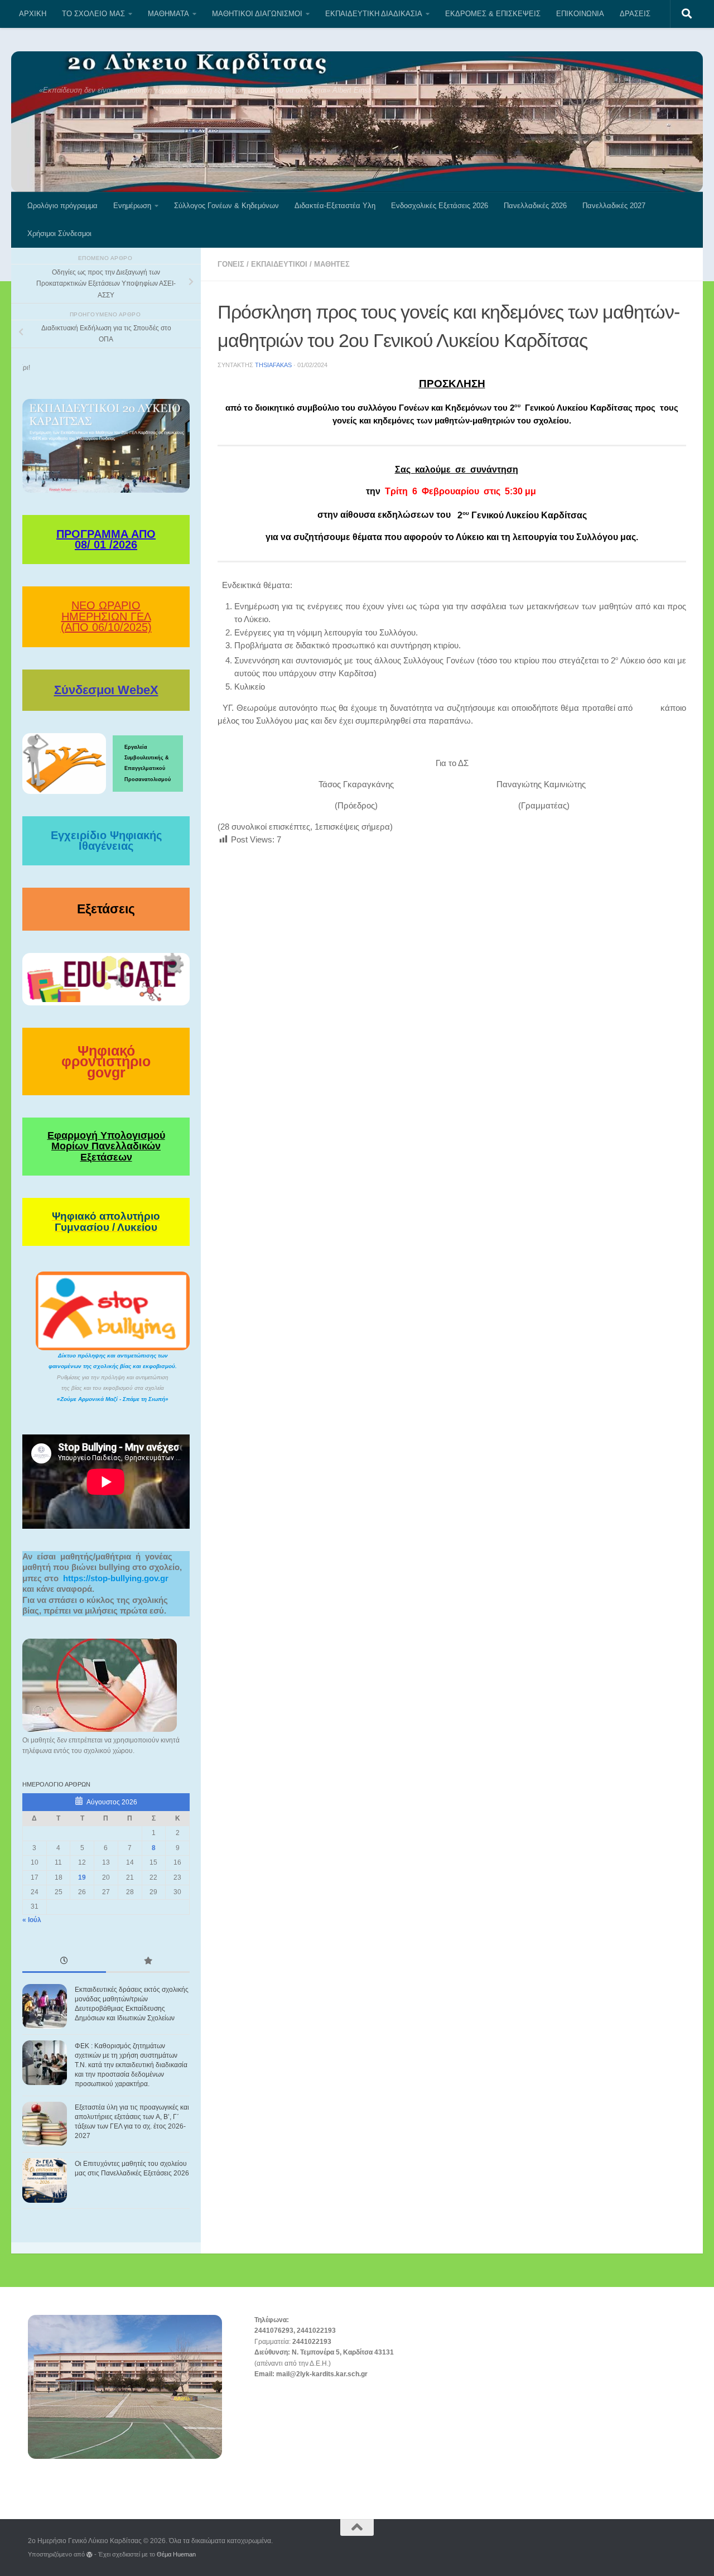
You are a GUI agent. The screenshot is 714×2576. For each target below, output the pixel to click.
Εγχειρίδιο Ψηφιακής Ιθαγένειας (106, 841)
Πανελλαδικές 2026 (535, 206)
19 (82, 1877)
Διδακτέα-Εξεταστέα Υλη (335, 206)
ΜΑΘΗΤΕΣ (332, 264)
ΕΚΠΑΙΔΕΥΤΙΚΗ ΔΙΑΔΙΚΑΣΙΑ (374, 14)
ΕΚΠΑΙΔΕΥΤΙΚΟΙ (279, 264)
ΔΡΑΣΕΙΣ (635, 14)
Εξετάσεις (106, 909)
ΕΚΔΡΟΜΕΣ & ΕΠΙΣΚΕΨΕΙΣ (493, 14)
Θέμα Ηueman (176, 2554)
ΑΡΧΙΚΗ (33, 14)
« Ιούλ (32, 1920)
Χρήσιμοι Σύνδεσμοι (59, 233)
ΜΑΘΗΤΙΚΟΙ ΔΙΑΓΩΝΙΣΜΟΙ (257, 14)
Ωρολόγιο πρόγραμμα (62, 206)
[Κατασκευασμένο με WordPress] (90, 2555)
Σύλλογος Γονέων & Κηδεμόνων (226, 206)
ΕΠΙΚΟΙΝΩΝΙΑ (580, 14)
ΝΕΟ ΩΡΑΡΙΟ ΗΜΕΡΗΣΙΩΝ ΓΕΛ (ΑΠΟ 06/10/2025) (106, 616)
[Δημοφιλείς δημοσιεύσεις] (148, 1962)
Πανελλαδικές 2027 (614, 206)
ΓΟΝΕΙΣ (231, 264)
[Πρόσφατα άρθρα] (64, 1962)
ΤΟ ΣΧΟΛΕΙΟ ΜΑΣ (93, 14)
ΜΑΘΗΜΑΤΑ (168, 14)
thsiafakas (273, 365)
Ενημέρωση (132, 206)
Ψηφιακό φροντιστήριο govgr (106, 1061)
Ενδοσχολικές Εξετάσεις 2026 (440, 206)
